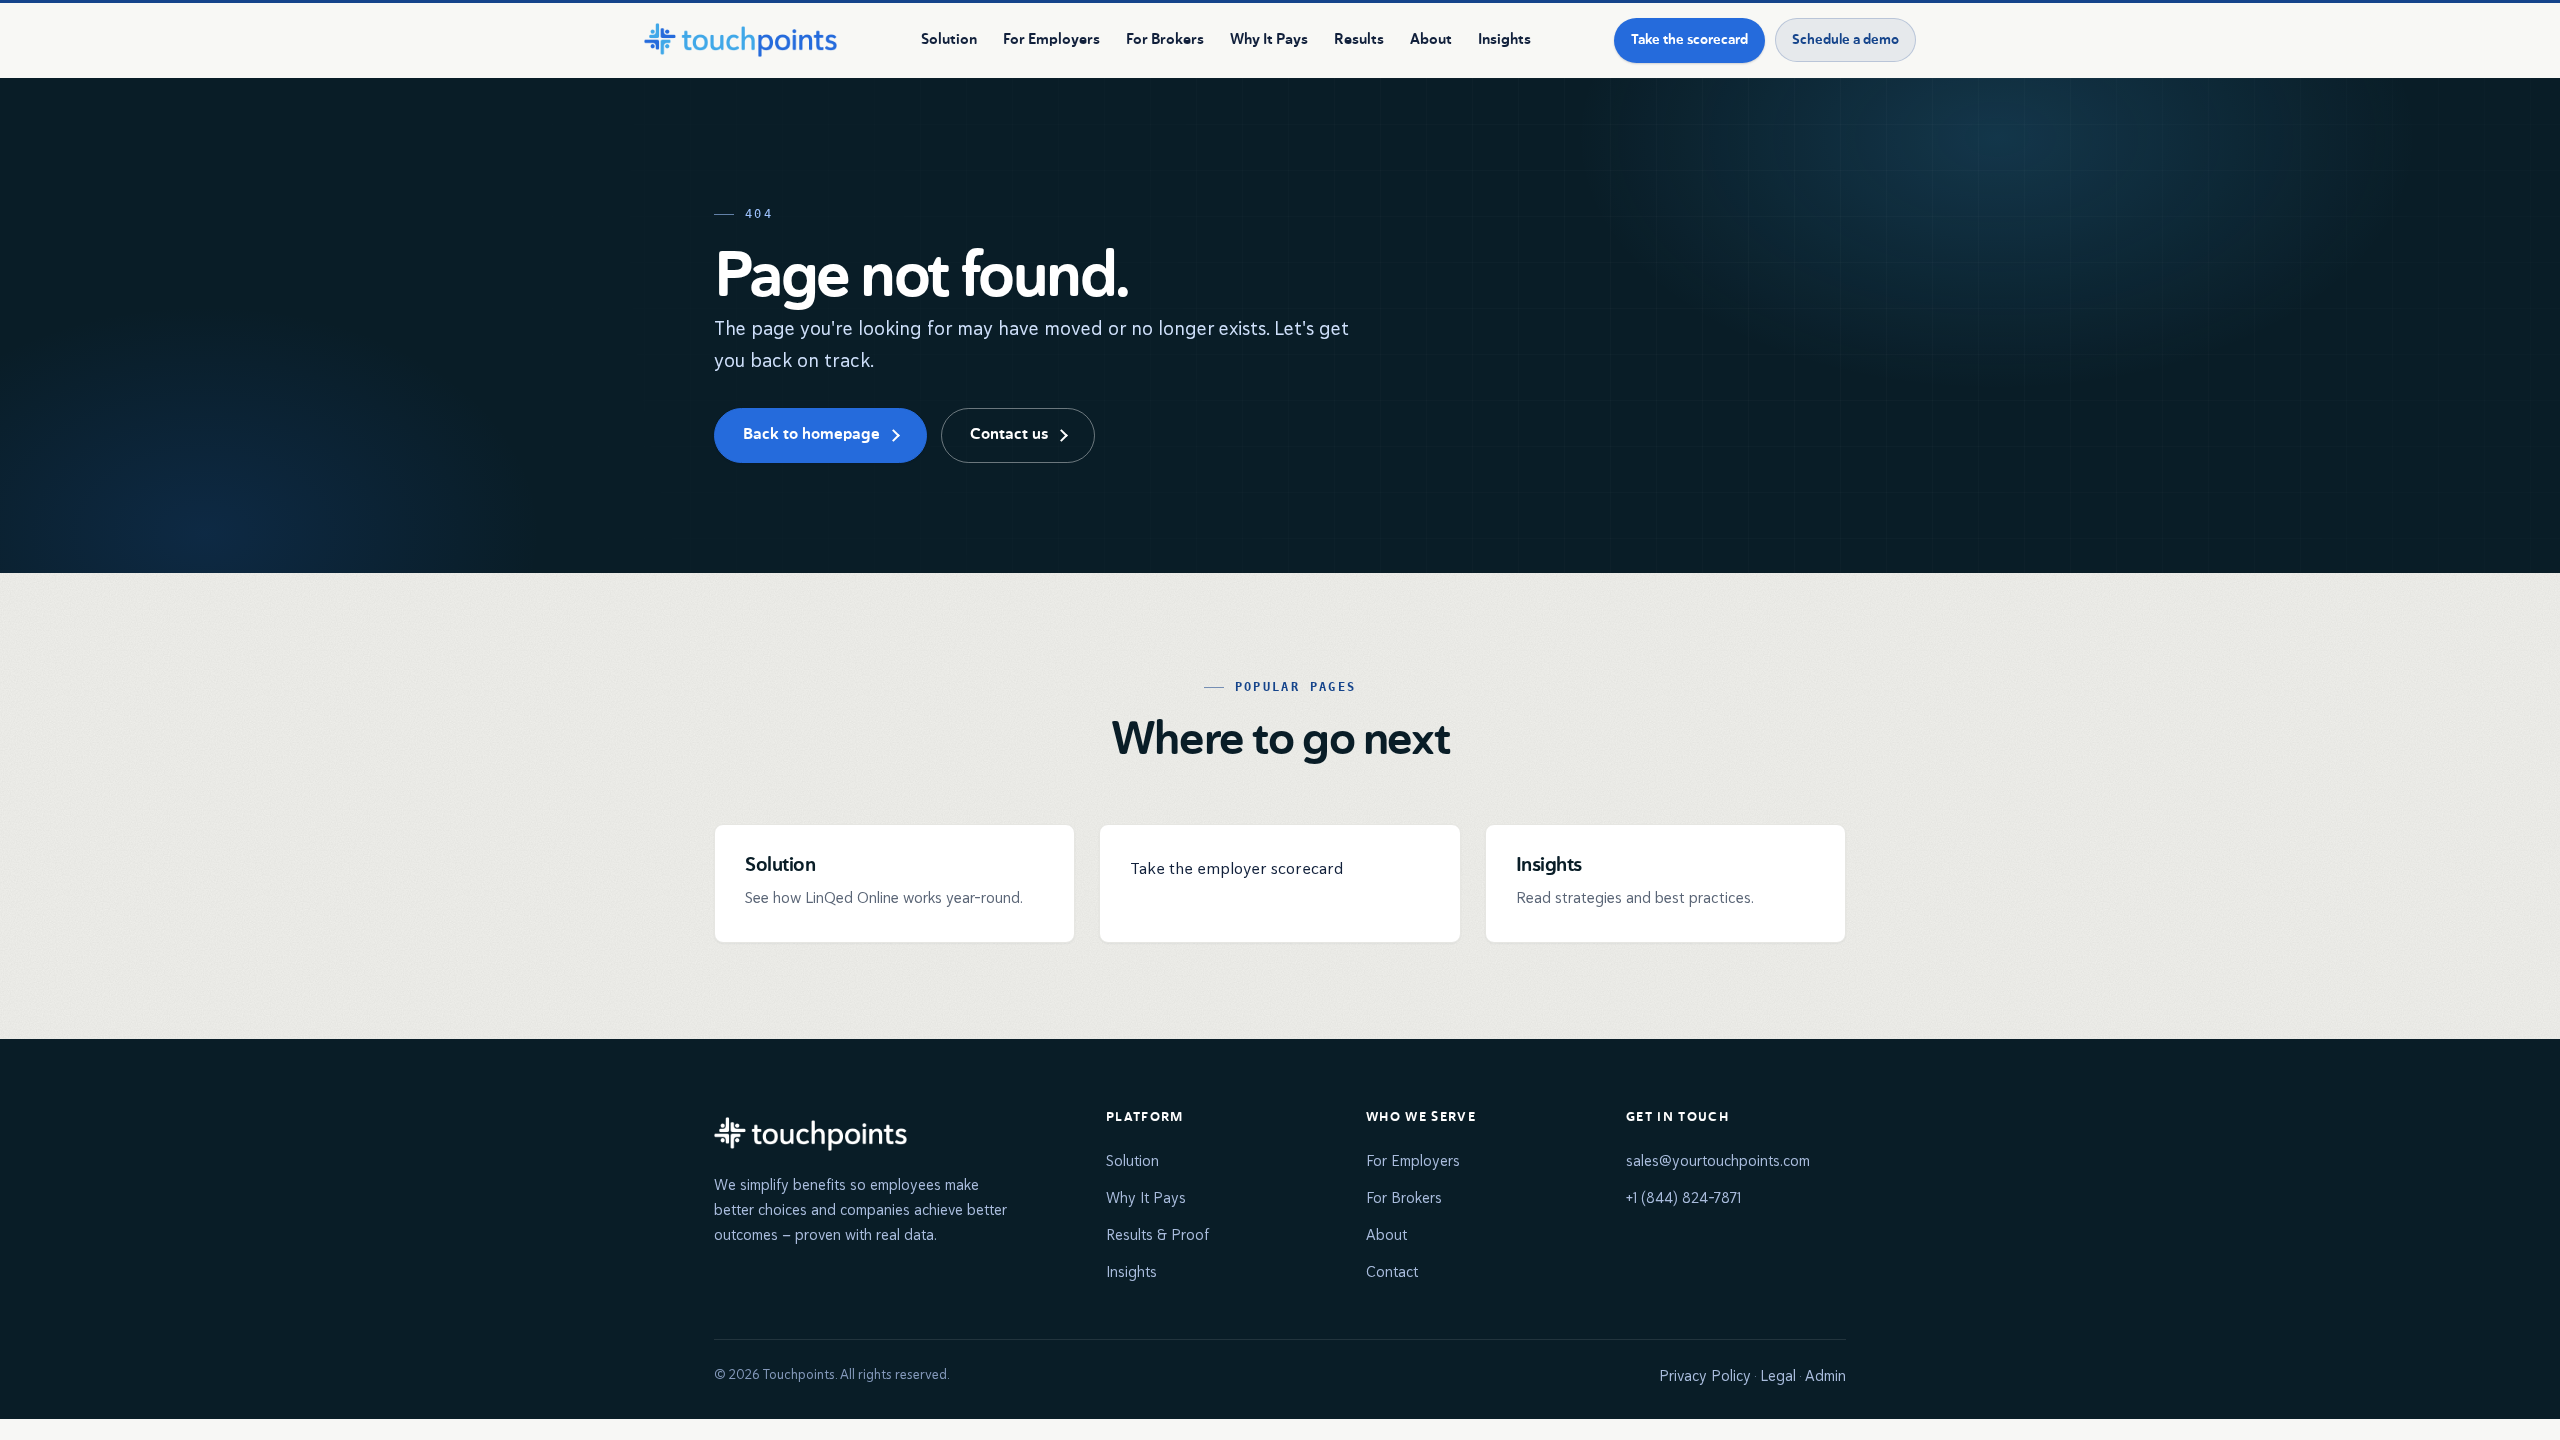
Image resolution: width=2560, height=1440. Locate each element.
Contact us (1009, 435)
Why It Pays (1269, 39)
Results (1359, 39)
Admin (1825, 1375)
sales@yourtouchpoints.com (1718, 1160)
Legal (1778, 1375)
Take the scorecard (1689, 40)
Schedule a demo (1845, 40)
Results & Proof (1157, 1234)
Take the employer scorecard (1236, 868)
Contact (1392, 1271)
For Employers (1051, 39)
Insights (1504, 39)
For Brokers (1165, 39)
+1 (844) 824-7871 (1683, 1197)
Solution (949, 39)
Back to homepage (811, 435)
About (1431, 39)
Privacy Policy (1705, 1375)
